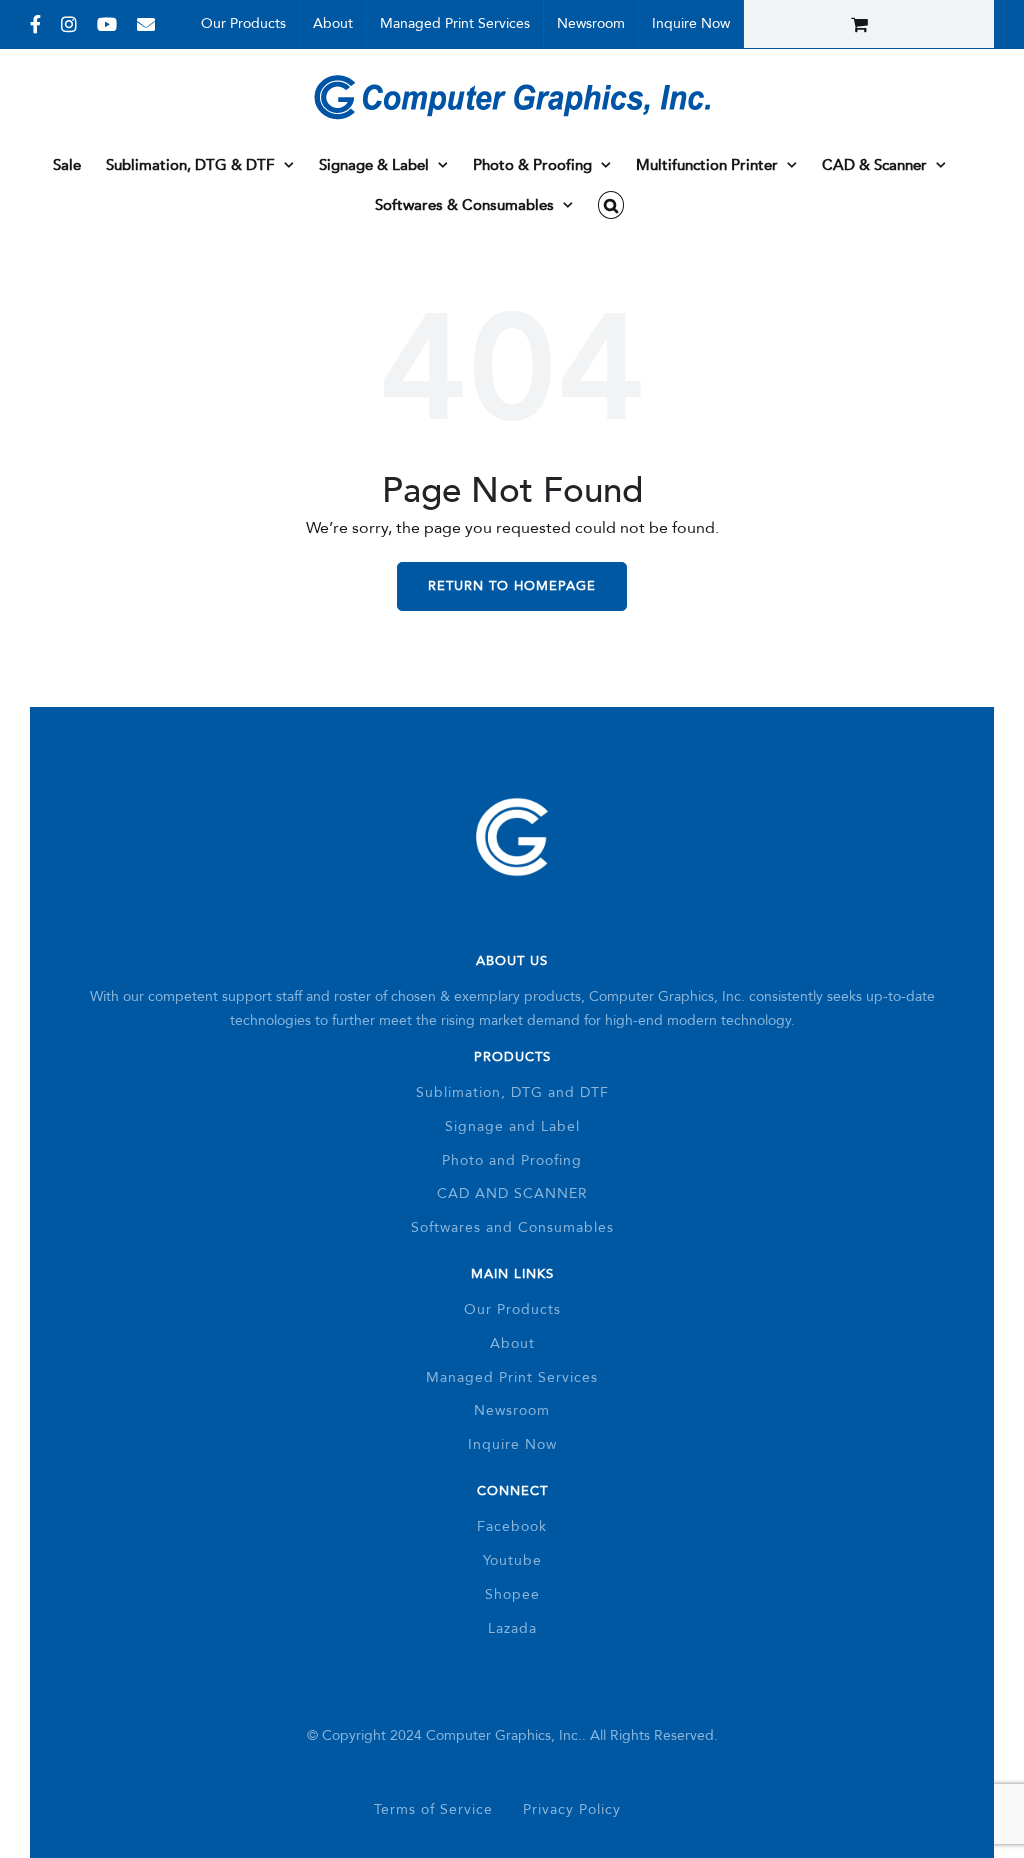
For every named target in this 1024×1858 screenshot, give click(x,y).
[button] (611, 205)
